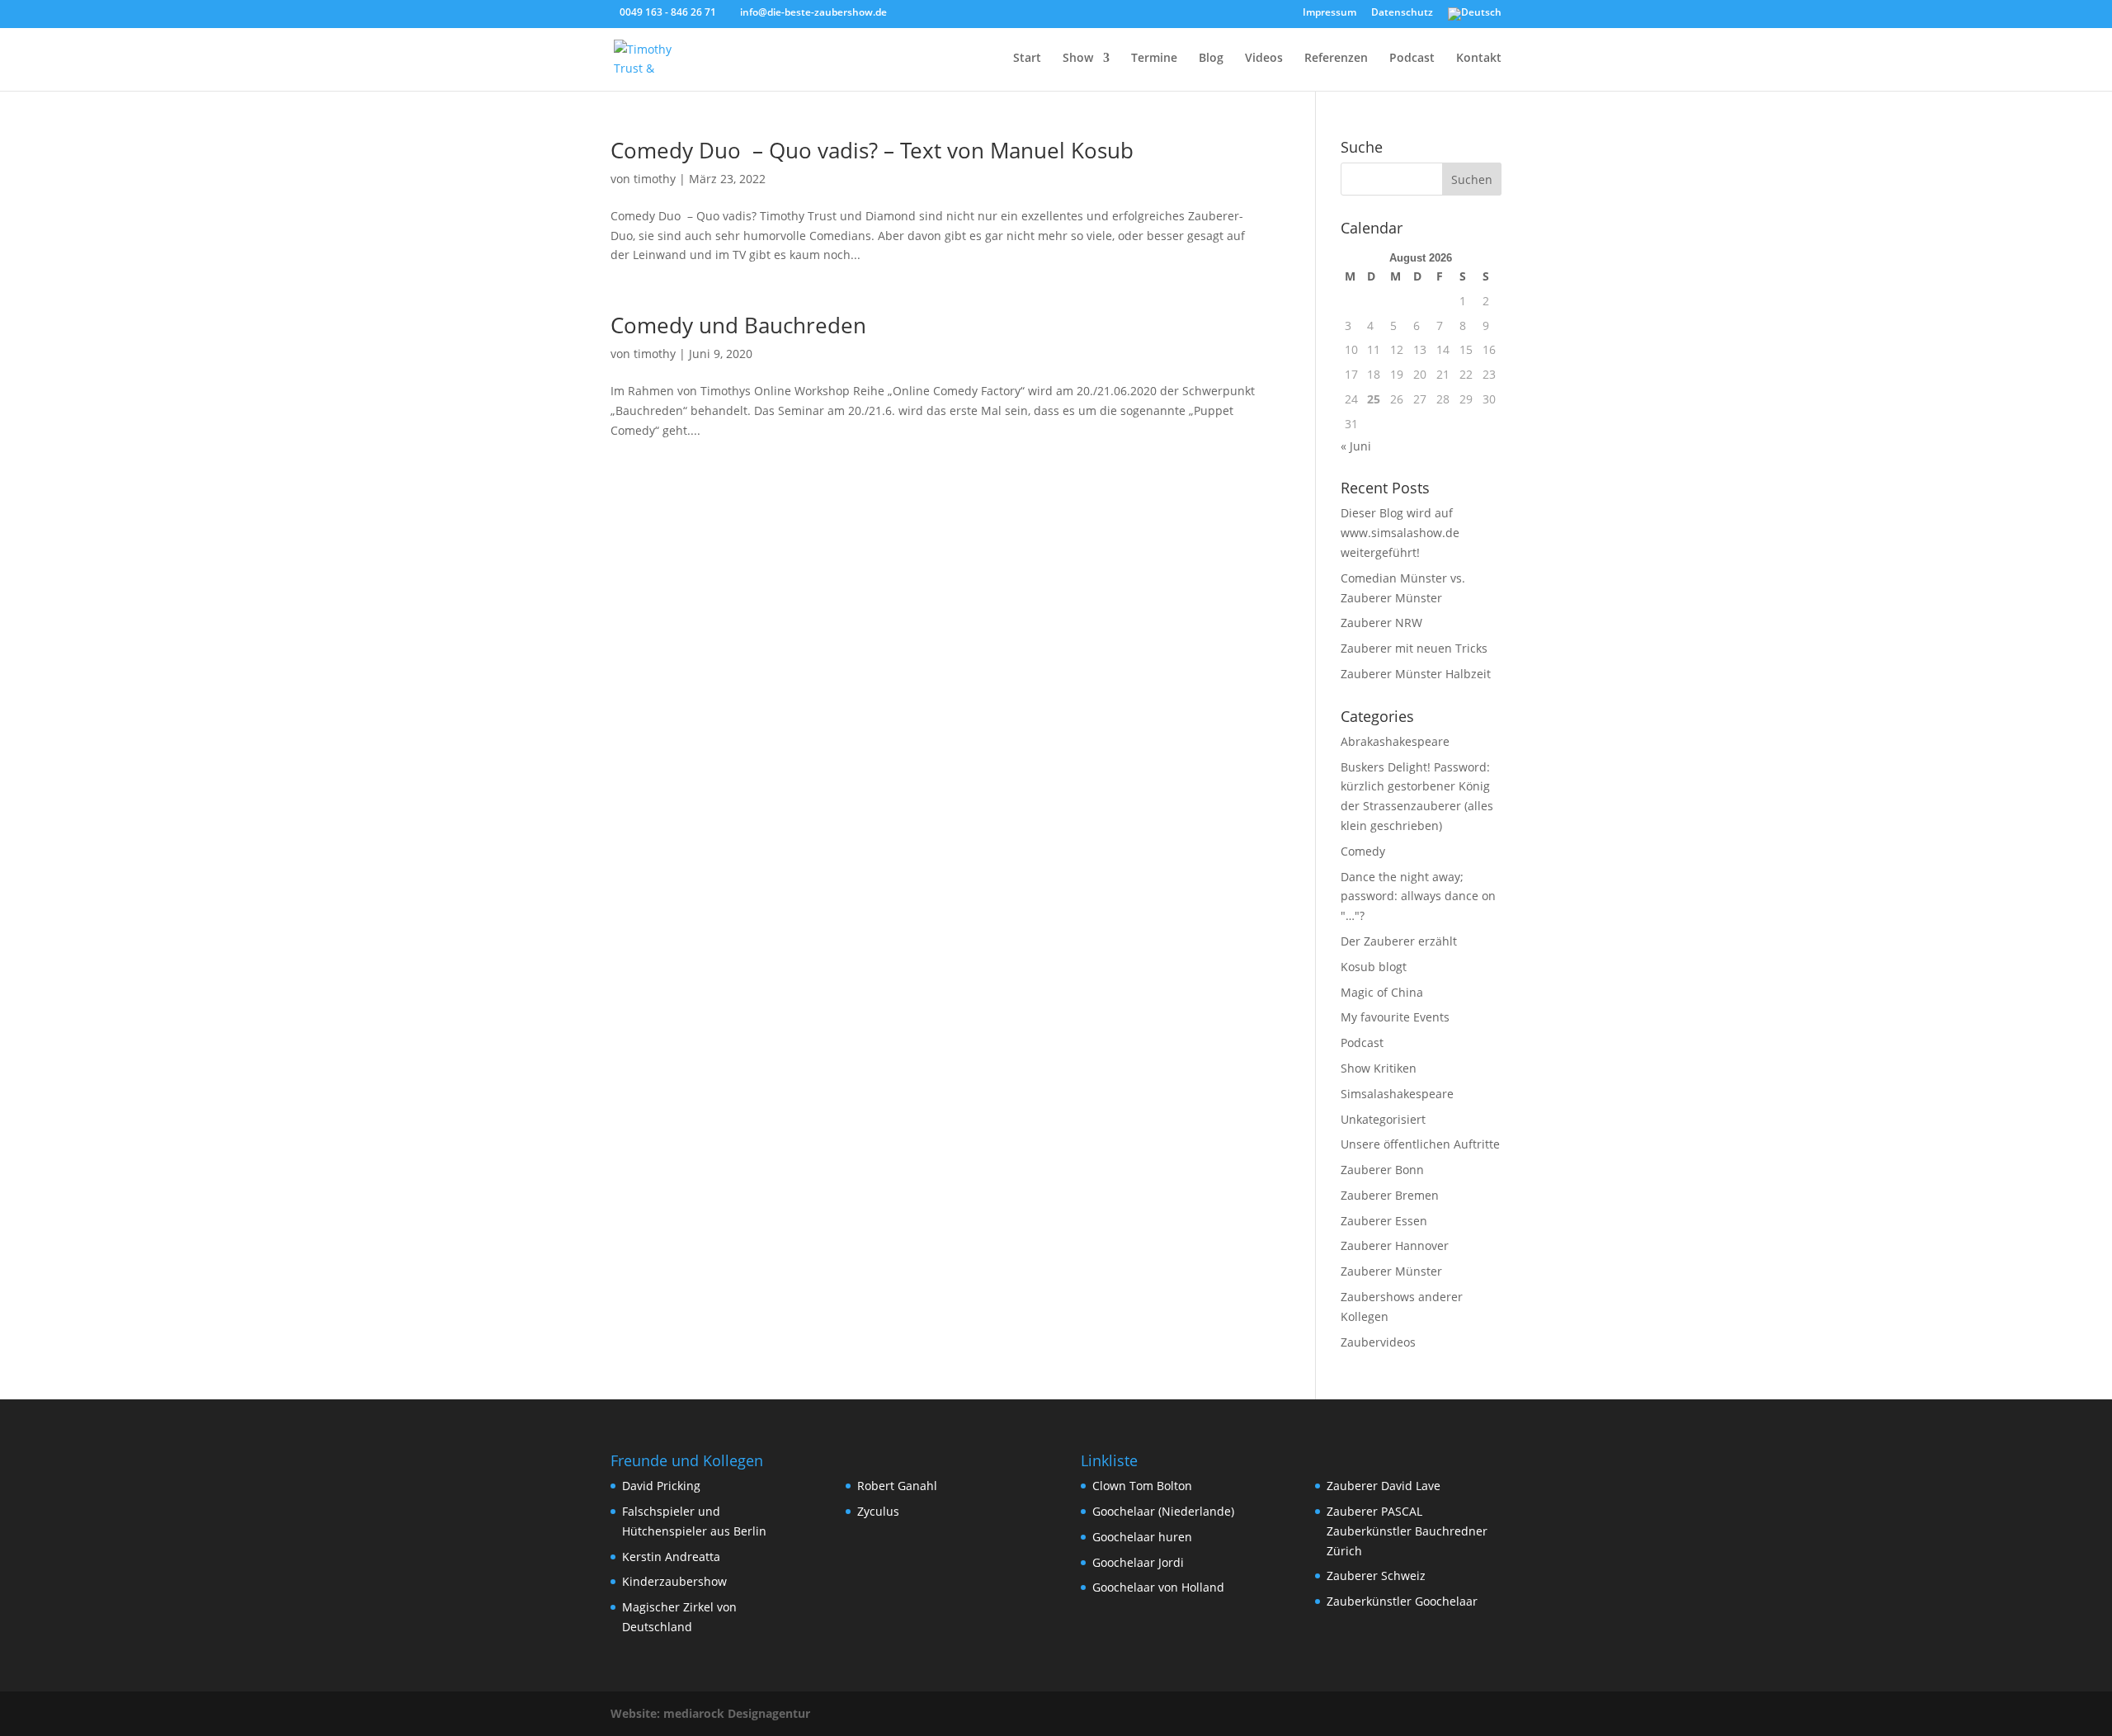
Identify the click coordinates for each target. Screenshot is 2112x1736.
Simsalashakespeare (1397, 1094)
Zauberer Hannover (1395, 1245)
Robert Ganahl (897, 1486)
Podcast (1412, 59)
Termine (1154, 59)
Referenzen (1336, 59)
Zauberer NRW (1381, 623)
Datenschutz (1402, 13)
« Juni (1356, 446)
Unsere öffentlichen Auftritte (1420, 1144)
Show (1078, 59)
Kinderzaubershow (674, 1581)
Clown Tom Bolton (1142, 1486)
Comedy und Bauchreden (738, 325)
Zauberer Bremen (1390, 1195)
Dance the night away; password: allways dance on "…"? (1418, 896)
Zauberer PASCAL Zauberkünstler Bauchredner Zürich (1407, 1531)
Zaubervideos (1378, 1342)
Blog (1211, 59)
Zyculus (878, 1511)
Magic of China (1382, 992)
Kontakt (1479, 59)
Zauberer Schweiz (1376, 1576)
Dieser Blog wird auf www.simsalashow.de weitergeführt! (1400, 533)
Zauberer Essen (1384, 1221)
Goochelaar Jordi (1138, 1562)
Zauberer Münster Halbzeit (1416, 674)
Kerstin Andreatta (671, 1557)
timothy (655, 179)
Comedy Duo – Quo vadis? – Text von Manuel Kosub (872, 150)
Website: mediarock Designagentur (710, 1713)
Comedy (1363, 851)
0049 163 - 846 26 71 (668, 12)
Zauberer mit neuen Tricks (1414, 648)
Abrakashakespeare (1395, 741)
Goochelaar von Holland (1158, 1587)
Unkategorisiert (1383, 1119)
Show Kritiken (1379, 1068)
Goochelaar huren (1142, 1537)
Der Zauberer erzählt (1399, 941)
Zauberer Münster (1391, 1271)
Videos (1264, 59)
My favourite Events (1395, 1017)
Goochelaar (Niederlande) (1163, 1511)
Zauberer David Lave (1384, 1486)
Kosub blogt (1374, 967)
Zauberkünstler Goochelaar (1402, 1601)
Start (1027, 59)
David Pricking (661, 1486)
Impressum (1329, 13)
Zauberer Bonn (1382, 1170)
